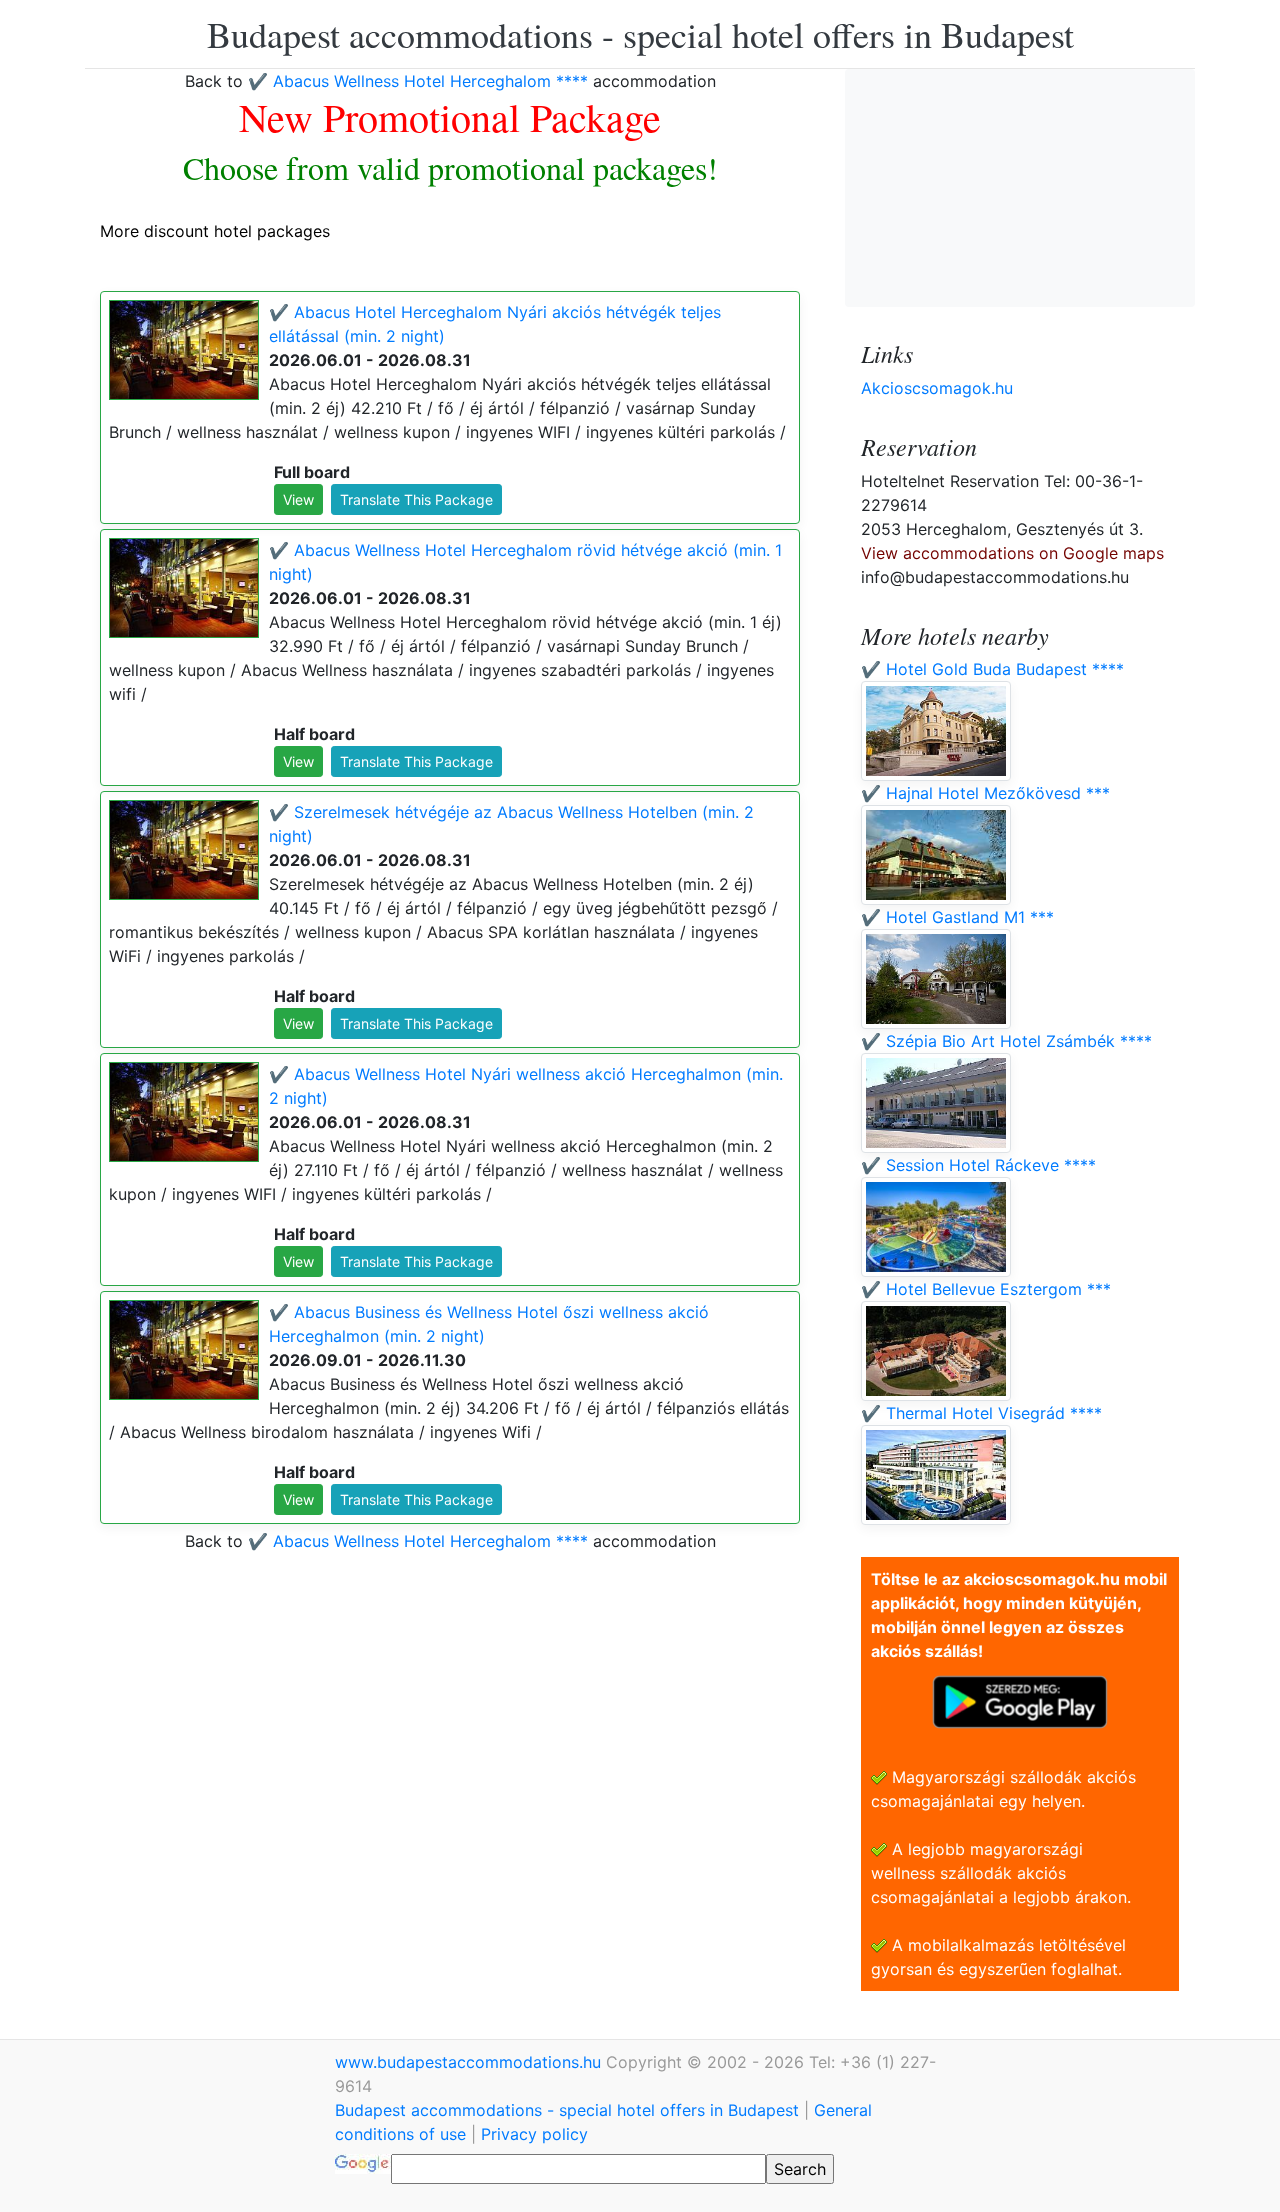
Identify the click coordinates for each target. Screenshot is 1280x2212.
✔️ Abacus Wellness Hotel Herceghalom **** (418, 81)
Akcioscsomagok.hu (937, 388)
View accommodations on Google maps (1012, 553)
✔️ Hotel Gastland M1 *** (957, 917)
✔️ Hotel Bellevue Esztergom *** (986, 1289)
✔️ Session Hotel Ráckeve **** (978, 1165)
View (298, 499)
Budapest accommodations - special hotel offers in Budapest (640, 34)
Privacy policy (534, 2134)
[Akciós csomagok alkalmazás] (1020, 1700)
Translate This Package (416, 499)
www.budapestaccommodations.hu (470, 2062)
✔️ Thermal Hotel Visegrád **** (981, 1413)
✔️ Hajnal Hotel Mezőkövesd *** (985, 793)
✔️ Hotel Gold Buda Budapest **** (992, 669)
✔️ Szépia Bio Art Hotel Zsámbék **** (1006, 1041)
